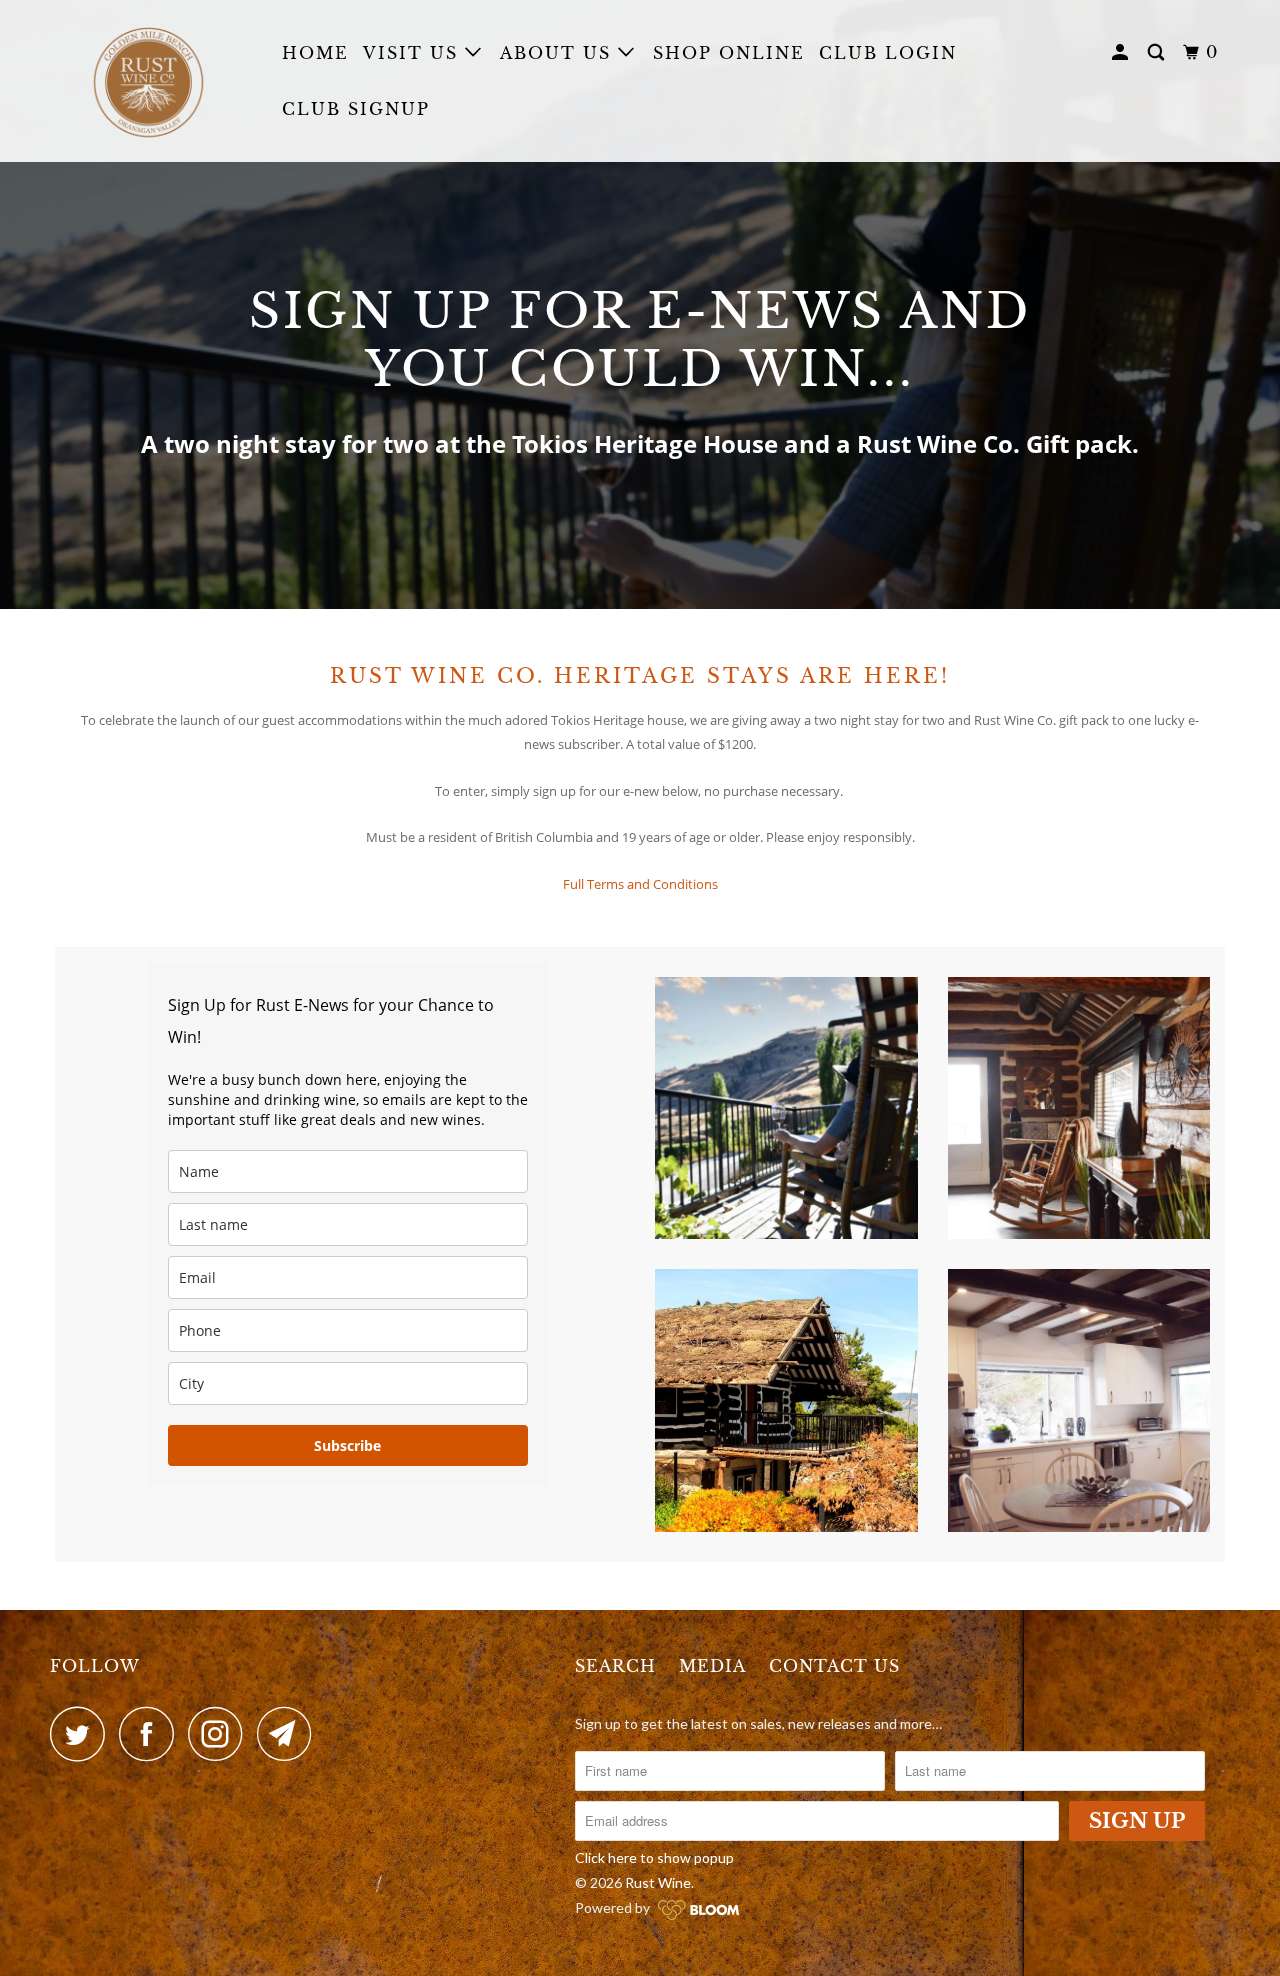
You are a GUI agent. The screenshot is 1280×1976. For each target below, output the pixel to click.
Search (615, 1666)
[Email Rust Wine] (290, 1733)
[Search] (1158, 52)
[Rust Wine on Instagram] (221, 1733)
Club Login (888, 53)
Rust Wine (658, 1882)
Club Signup (356, 109)
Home (315, 53)
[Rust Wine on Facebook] (152, 1733)
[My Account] (1122, 52)
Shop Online (729, 53)
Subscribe (347, 1445)
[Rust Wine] (152, 81)
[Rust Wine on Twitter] (83, 1733)
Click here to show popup (654, 1857)
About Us (559, 53)
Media (712, 1666)
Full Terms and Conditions (640, 884)
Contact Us (834, 1666)
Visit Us (414, 53)
